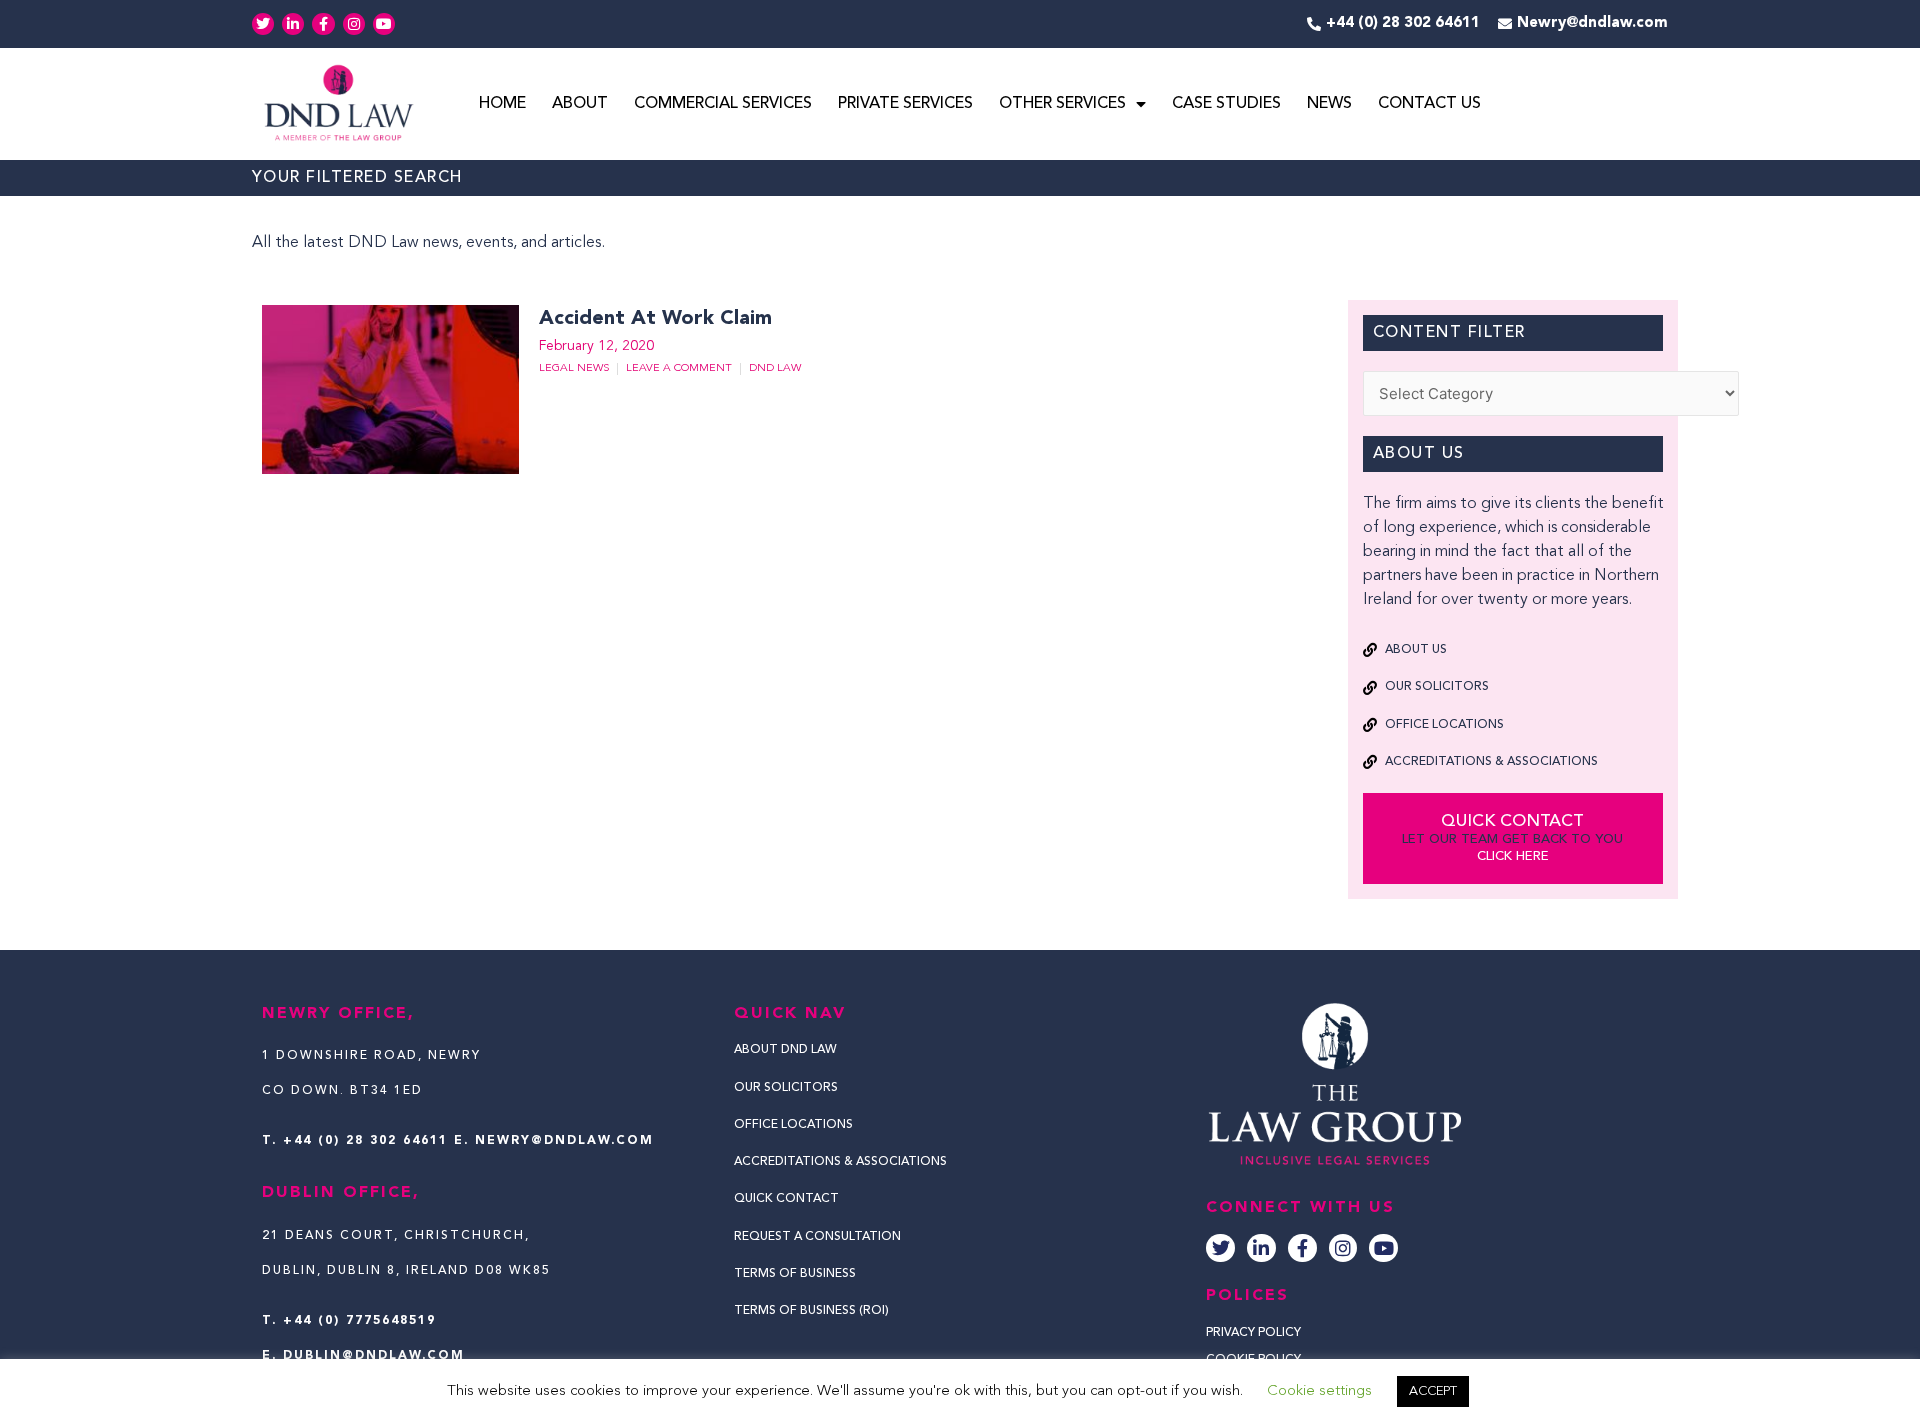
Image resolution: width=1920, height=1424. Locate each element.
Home (502, 104)
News (1329, 104)
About (580, 104)
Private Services (905, 104)
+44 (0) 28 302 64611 (365, 1141)
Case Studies (1226, 104)
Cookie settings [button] (1319, 1391)
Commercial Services (723, 104)
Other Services (1062, 104)
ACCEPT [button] (1433, 1391)
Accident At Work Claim (655, 319)
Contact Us (1429, 104)
